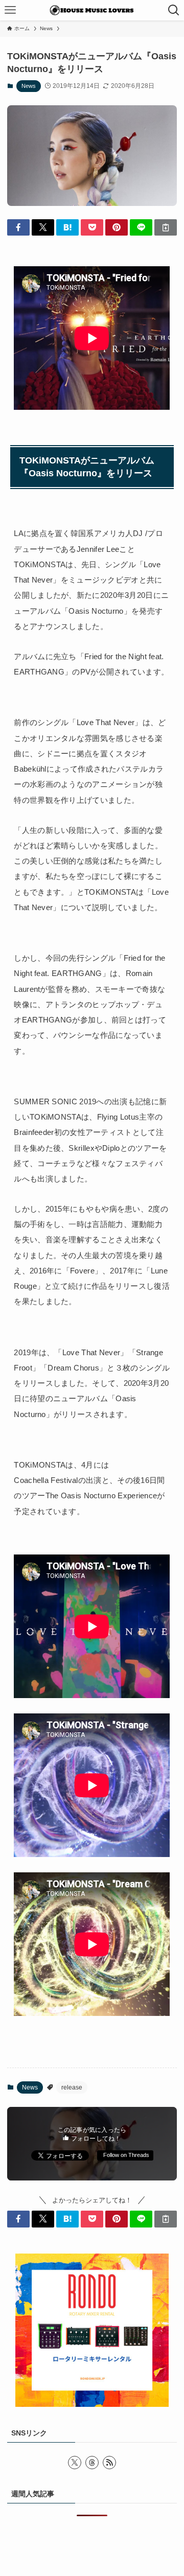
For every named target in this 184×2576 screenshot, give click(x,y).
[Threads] (92, 2463)
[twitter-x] (75, 2463)
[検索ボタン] (174, 10)
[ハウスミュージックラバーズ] (92, 10)
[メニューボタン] (10, 10)
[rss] (109, 2463)
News (29, 86)
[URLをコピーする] (166, 227)
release (72, 2087)
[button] (18, 227)
